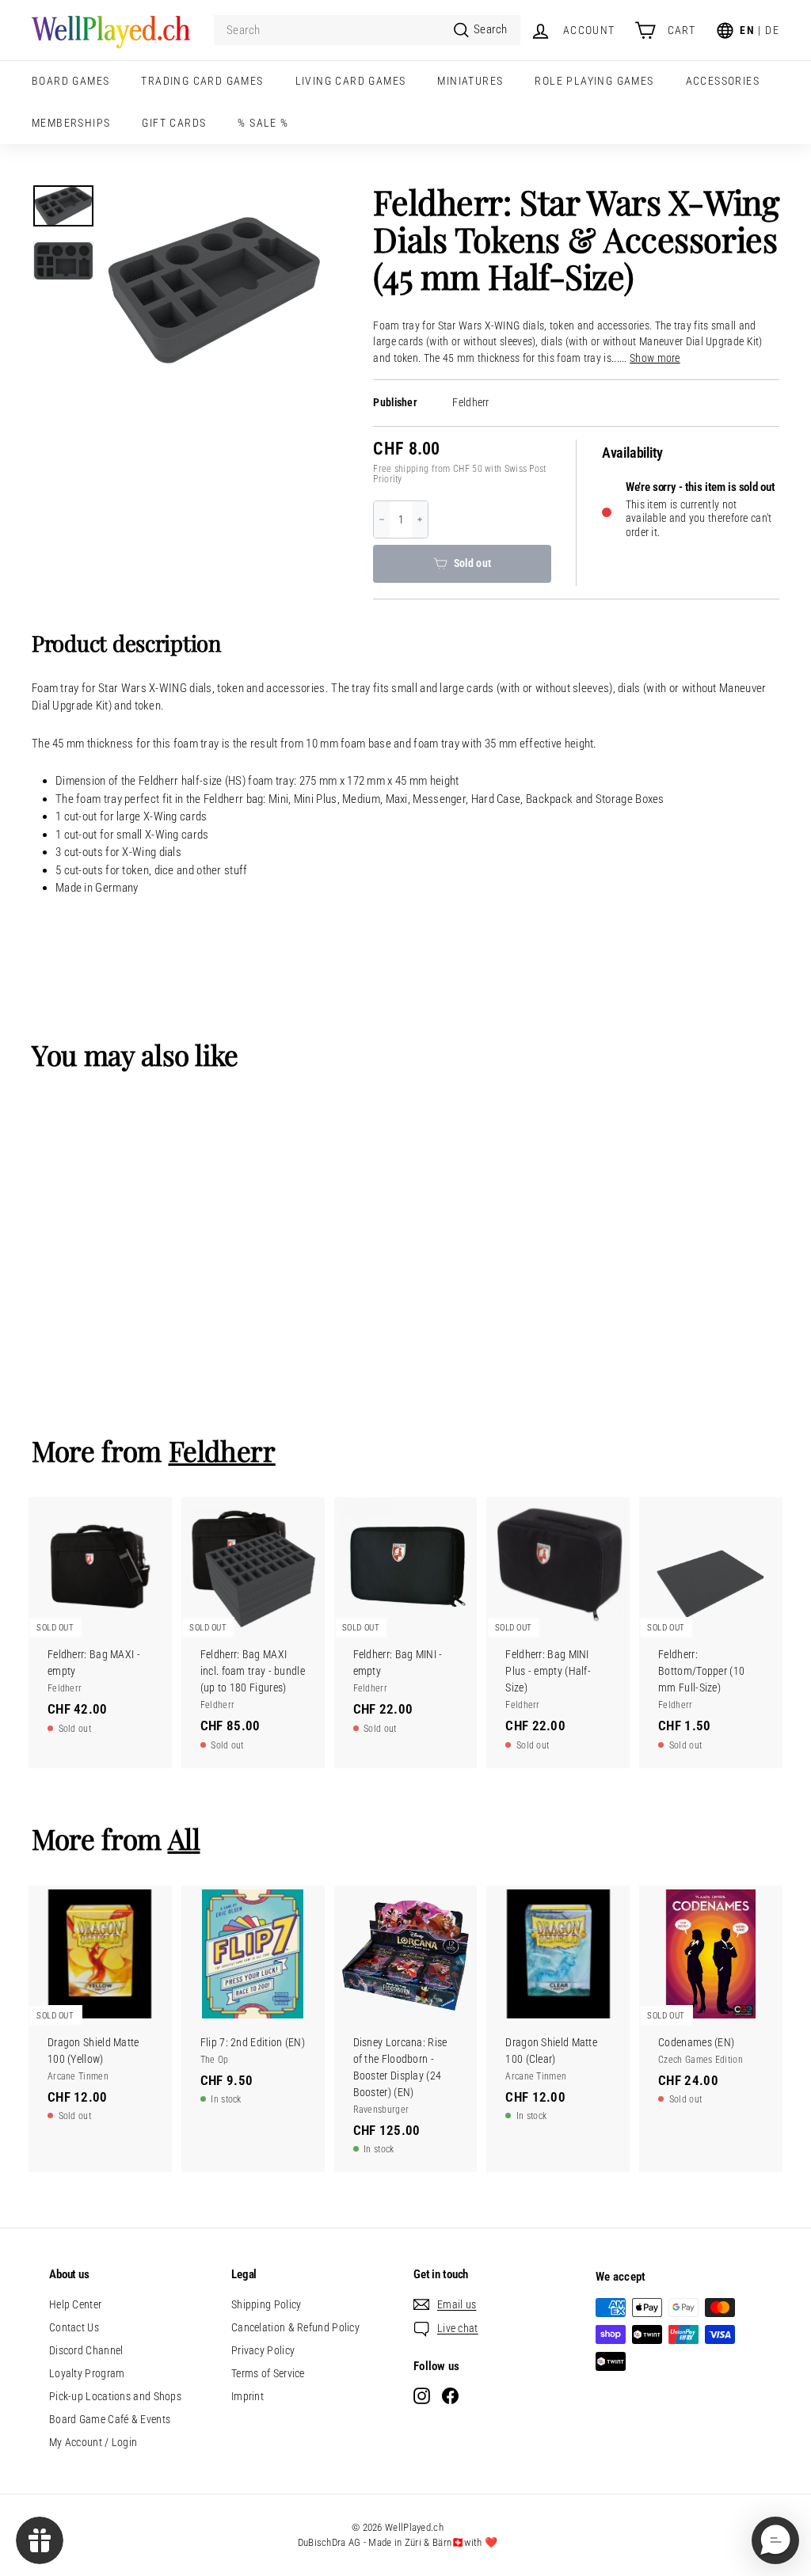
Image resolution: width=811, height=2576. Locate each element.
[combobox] (367, 30)
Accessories (723, 81)
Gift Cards (174, 123)
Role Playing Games (594, 81)
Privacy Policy (263, 2350)
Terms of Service (268, 2373)
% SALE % (263, 123)
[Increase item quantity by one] (420, 519)
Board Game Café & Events (110, 2419)
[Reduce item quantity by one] (382, 519)
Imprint (247, 2396)
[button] (775, 2540)
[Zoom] (213, 290)
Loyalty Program (87, 2373)
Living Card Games (351, 81)
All (184, 1838)
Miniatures (470, 81)
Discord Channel (86, 2350)
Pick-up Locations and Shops (115, 2396)
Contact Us (74, 2327)
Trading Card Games (202, 81)
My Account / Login (93, 2442)
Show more (655, 358)
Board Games (70, 81)
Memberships (71, 123)
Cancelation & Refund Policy (295, 2327)
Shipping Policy (267, 2304)
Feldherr (470, 403)
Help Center (75, 2304)
